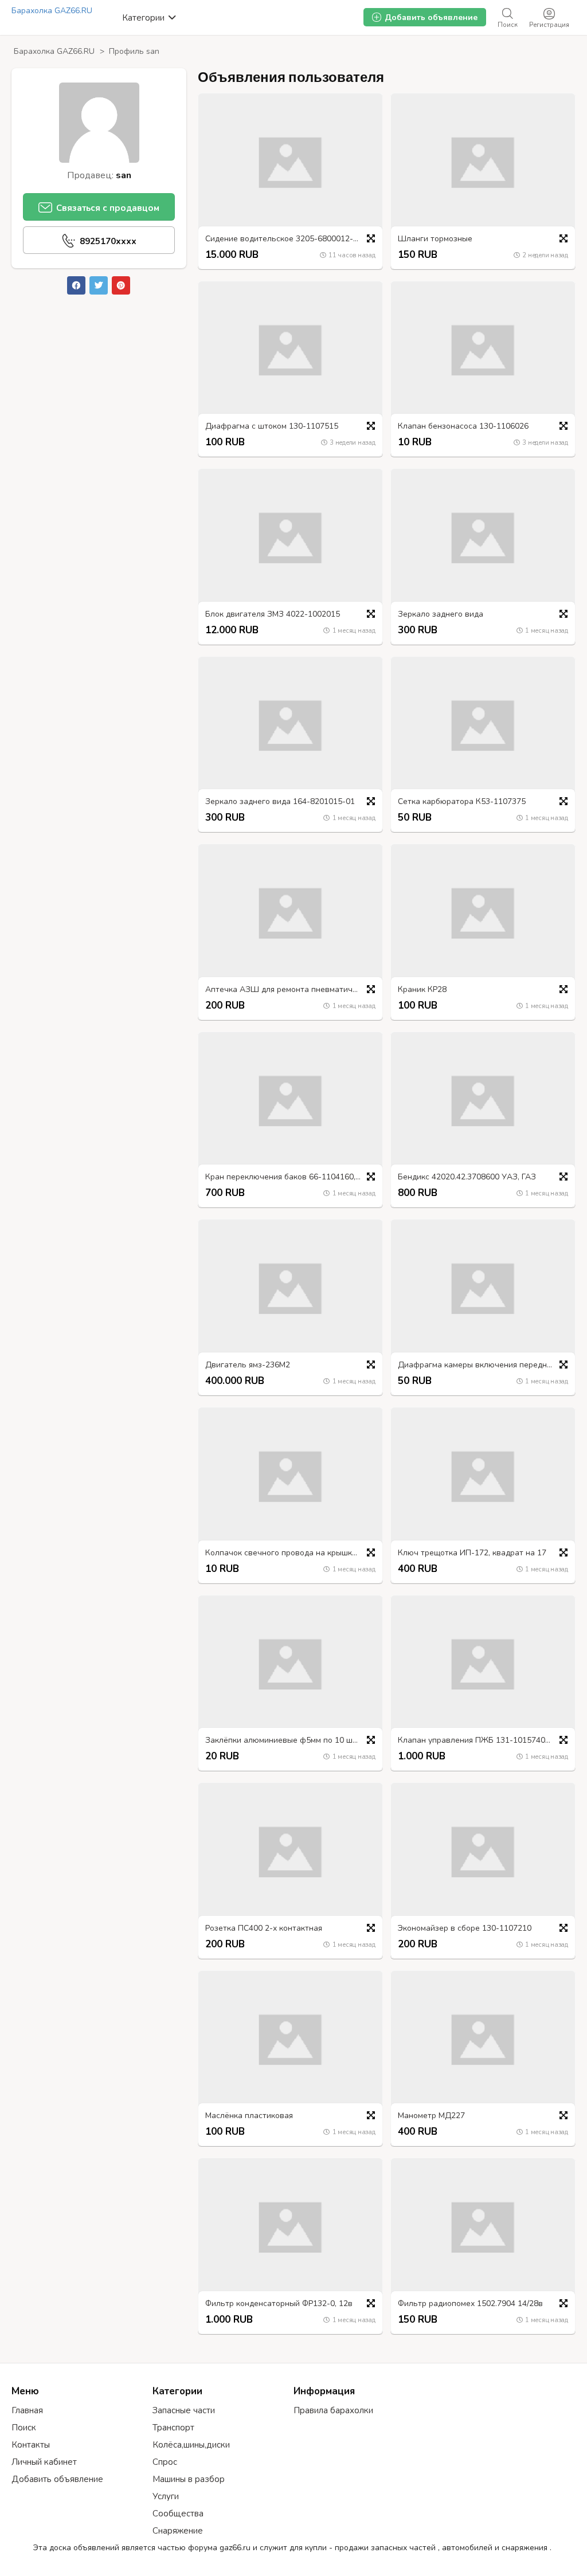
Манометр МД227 (431, 2116)
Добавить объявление (57, 2479)
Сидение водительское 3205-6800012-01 (284, 239)
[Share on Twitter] (99, 285)
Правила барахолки (333, 2410)
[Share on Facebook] (76, 285)
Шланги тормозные (435, 239)
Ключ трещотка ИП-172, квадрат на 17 (472, 1553)
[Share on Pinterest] (121, 285)
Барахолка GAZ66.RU (52, 11)
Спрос (165, 2462)
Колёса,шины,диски (191, 2445)
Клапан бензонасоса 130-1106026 (463, 427)
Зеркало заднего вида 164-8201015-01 (280, 802)
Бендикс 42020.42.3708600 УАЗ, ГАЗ (467, 1177)
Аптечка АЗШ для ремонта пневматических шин (293, 990)
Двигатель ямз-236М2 (248, 1365)
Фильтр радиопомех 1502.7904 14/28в (470, 2304)
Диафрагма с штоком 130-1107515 (272, 427)
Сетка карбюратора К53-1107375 (462, 802)
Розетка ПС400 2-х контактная (264, 1929)
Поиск (24, 2428)
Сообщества (178, 2514)
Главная (27, 2410)
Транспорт (173, 2428)
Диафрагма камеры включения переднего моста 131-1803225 (486, 1365)
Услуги (166, 2496)
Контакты (31, 2445)
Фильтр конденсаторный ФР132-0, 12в (279, 2304)
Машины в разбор (189, 2479)
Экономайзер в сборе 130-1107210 (465, 1929)
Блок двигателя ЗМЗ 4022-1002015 (273, 615)
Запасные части (184, 2410)
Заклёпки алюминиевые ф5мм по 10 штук (285, 1741)
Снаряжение (178, 2531)
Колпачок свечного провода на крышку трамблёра (293, 1553)
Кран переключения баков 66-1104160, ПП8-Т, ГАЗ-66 (293, 1177)
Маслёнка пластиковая (249, 2116)
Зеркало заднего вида (441, 615)
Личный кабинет (44, 2462)
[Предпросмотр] (371, 238)
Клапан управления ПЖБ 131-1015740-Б (476, 1741)
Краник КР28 (422, 990)
